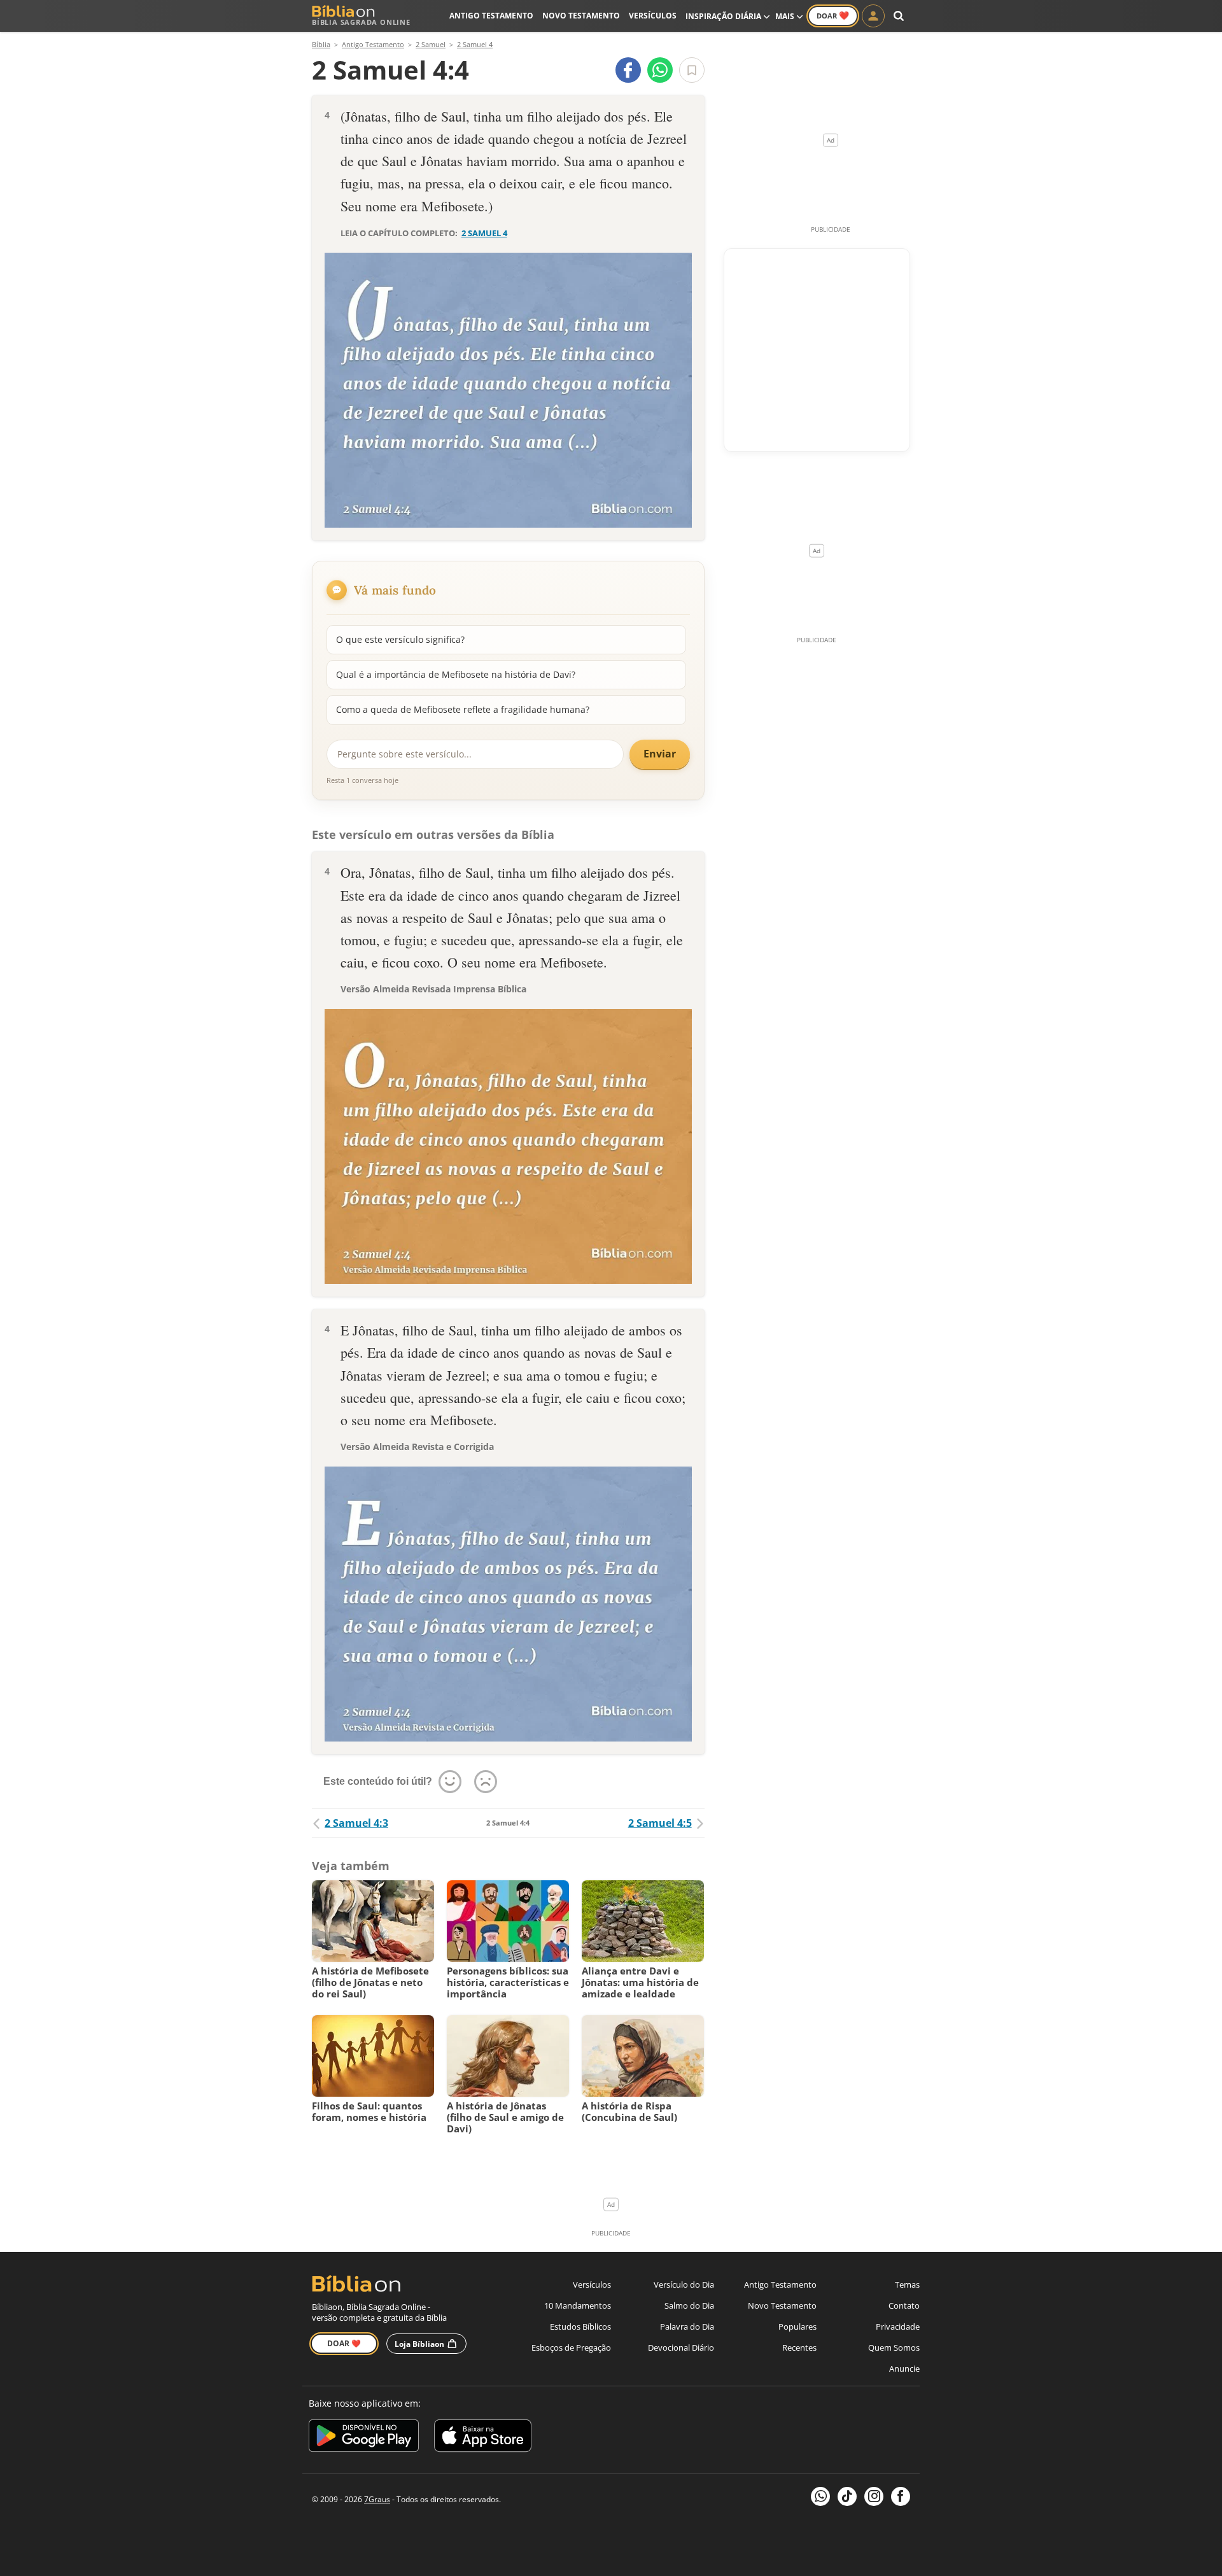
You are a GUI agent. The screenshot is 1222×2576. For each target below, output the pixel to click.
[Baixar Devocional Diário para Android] (364, 2438)
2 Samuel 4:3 (356, 1823)
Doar (833, 15)
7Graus (377, 2499)
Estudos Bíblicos (580, 2326)
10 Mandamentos (578, 2305)
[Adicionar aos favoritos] (692, 70)
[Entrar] (873, 16)
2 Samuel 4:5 (660, 1823)
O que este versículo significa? (400, 639)
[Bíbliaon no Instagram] (874, 2496)
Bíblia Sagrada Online (361, 22)
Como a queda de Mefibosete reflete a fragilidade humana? (463, 709)
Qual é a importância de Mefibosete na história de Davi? (456, 674)
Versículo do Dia (684, 2284)
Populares (797, 2326)
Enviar (660, 754)
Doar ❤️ (344, 2343)
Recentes (799, 2347)
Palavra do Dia (687, 2326)
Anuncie (904, 2368)
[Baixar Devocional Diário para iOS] (483, 2438)
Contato (904, 2305)
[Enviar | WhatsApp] (660, 70)
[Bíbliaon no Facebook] (901, 2496)
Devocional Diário (681, 2347)
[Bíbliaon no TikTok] (847, 2496)
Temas (907, 2284)
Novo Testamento (581, 16)
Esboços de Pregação (571, 2347)
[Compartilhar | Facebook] (628, 70)
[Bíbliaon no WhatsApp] (820, 2496)
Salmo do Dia (689, 2305)
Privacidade (898, 2326)
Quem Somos (894, 2347)
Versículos (653, 16)
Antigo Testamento (491, 16)
